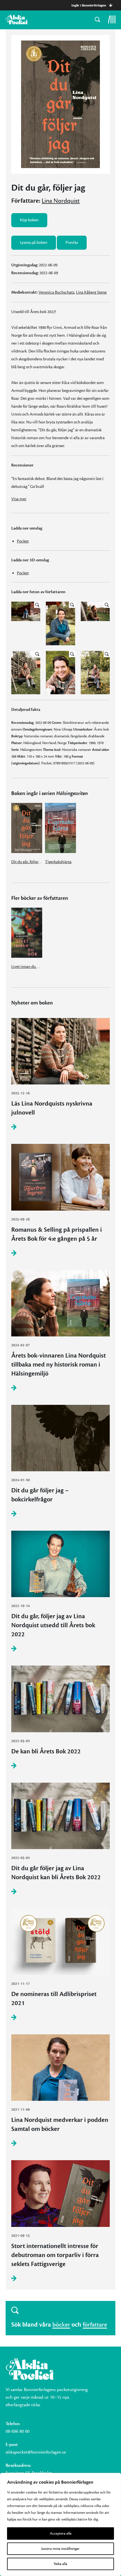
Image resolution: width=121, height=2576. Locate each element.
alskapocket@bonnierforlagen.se (36, 2452)
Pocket (23, 541)
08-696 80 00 (18, 2431)
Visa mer (19, 499)
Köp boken (29, 220)
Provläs (72, 243)
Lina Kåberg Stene (91, 292)
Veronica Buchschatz (56, 292)
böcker (61, 2325)
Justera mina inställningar (60, 2549)
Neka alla (60, 2564)
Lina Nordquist (61, 201)
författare (95, 2325)
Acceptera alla (61, 2533)
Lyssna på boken (34, 243)
